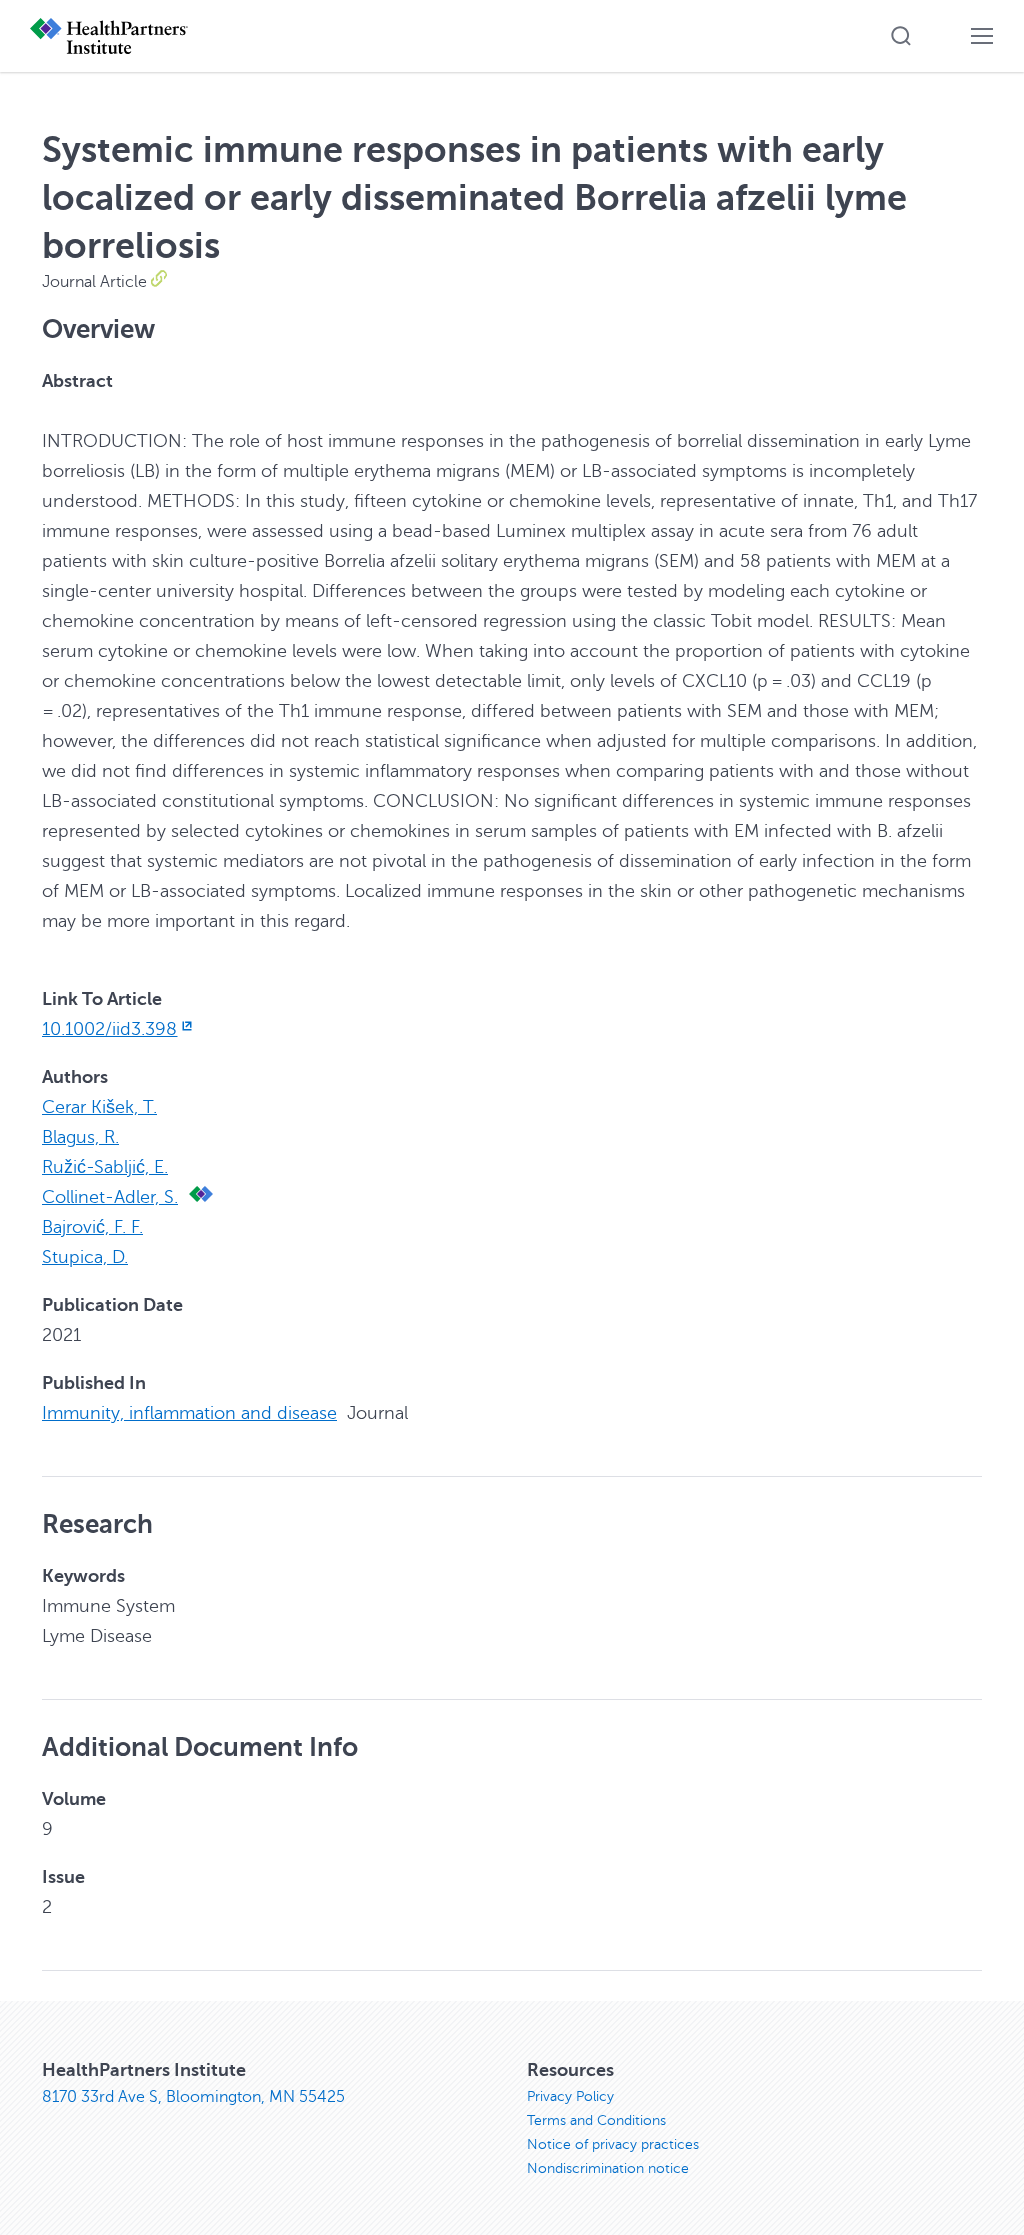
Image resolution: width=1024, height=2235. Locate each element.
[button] (901, 36)
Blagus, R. (80, 1137)
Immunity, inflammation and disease (189, 1413)
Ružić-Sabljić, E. (105, 1167)
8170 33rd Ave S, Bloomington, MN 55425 (193, 2097)
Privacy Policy (570, 2096)
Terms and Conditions (596, 2120)
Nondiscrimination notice (608, 2168)
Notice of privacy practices (613, 2144)
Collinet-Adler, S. (110, 1197)
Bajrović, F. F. (92, 1227)
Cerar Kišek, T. (99, 1107)
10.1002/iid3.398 (109, 1029)
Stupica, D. (85, 1257)
